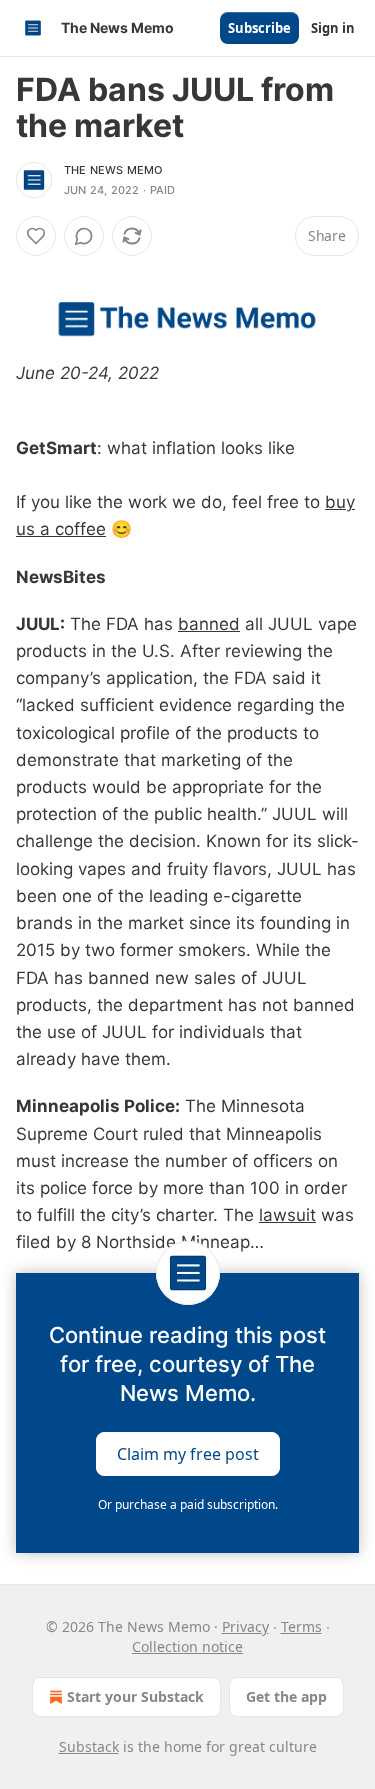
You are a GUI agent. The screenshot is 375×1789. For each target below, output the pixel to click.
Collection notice (187, 1646)
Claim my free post (188, 1453)
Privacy (245, 1626)
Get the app (286, 1696)
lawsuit (287, 1215)
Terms (301, 1626)
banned (209, 624)
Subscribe (259, 28)
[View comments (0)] (84, 236)
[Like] (36, 236)
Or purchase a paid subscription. (188, 1504)
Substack (89, 1746)
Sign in (333, 28)
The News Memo (113, 170)
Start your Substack (135, 1696)
